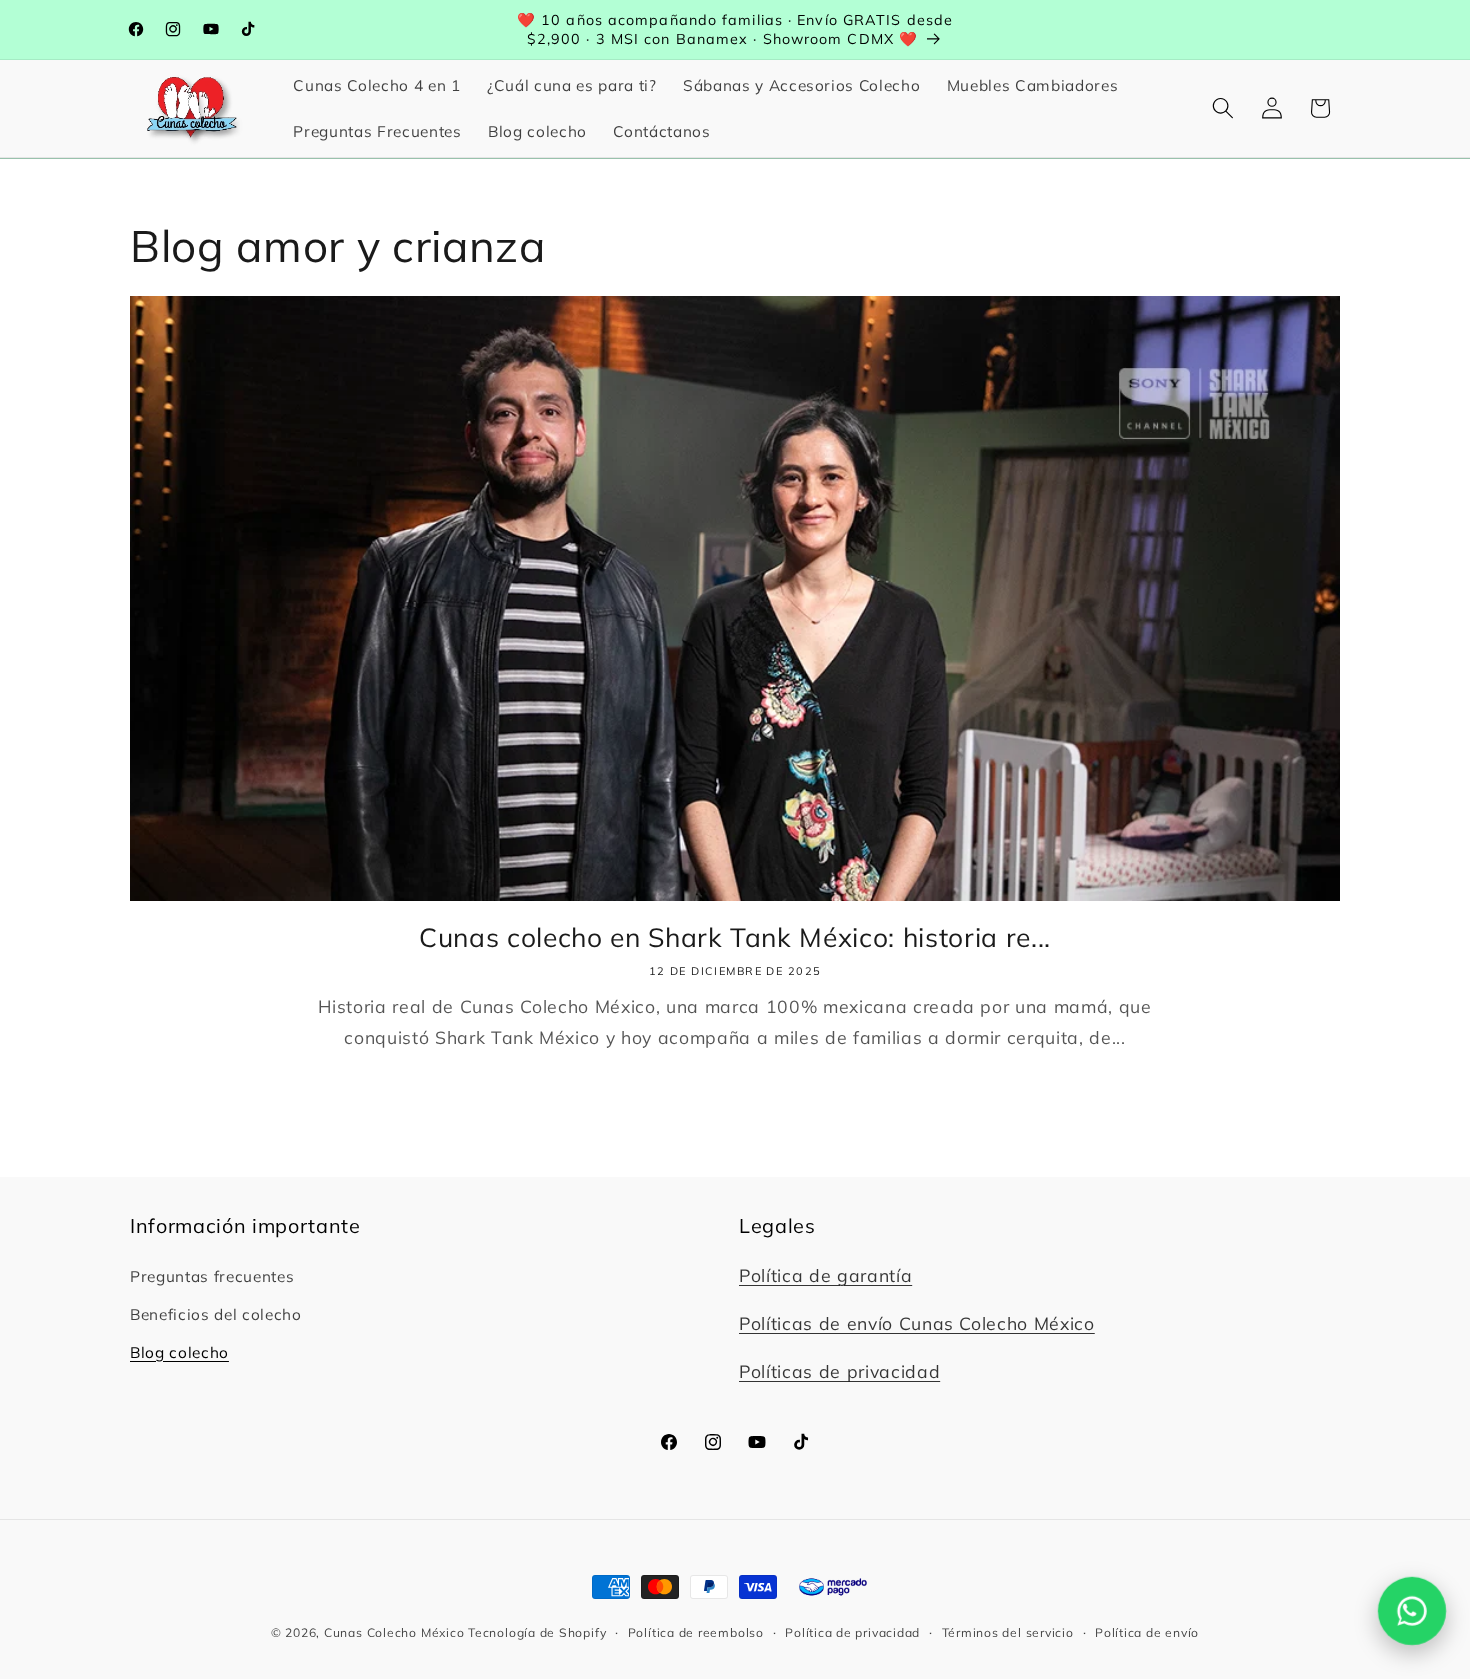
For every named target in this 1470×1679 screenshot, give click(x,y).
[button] (1223, 108)
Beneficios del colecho (216, 1314)
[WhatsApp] (1412, 1611)
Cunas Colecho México (394, 1632)
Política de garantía (825, 1275)
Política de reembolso (696, 1632)
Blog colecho (179, 1352)
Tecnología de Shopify (537, 1632)
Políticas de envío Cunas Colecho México (917, 1323)
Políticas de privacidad (839, 1371)
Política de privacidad (852, 1632)
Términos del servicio (1008, 1632)
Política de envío (1147, 1632)
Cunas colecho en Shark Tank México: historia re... (735, 937)
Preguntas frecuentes (212, 1276)
